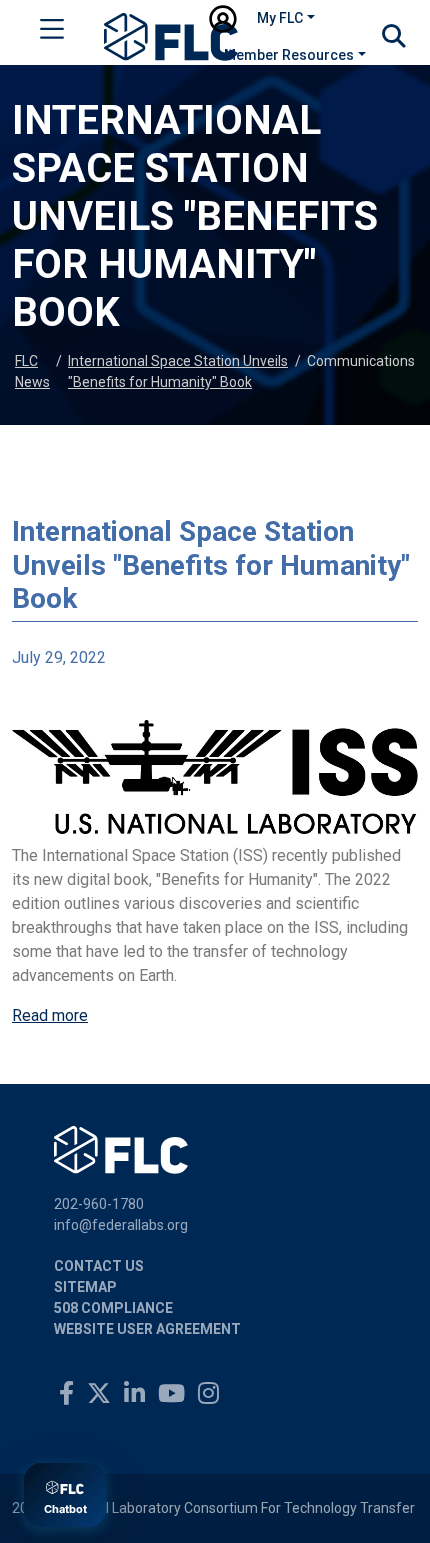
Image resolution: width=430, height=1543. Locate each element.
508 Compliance (113, 1308)
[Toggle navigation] (52, 33)
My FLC (280, 18)
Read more (50, 1015)
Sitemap (85, 1287)
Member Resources (289, 55)
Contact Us (99, 1266)
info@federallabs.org (121, 1225)
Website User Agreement (147, 1329)
